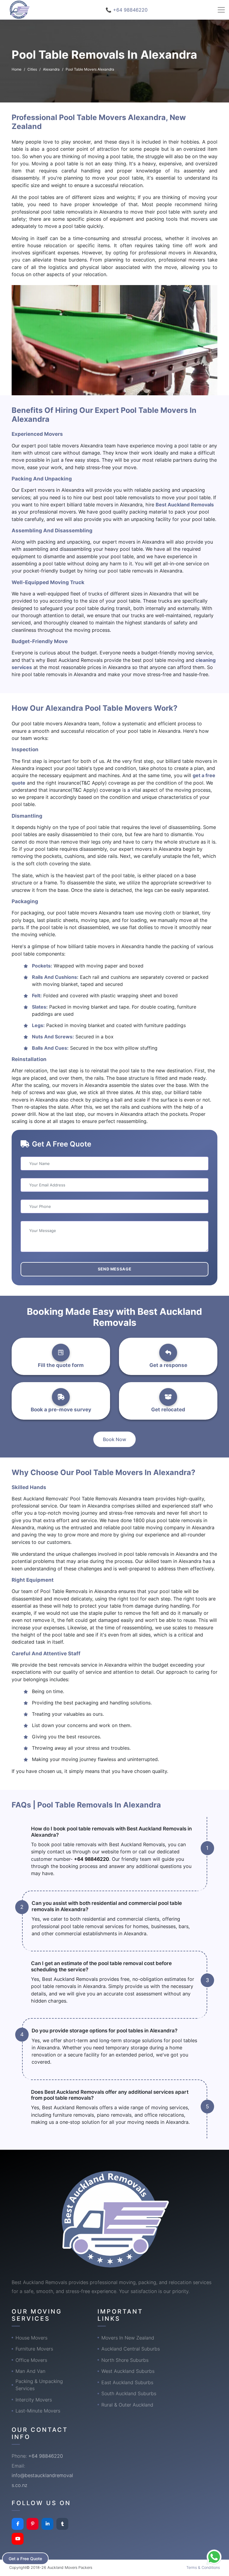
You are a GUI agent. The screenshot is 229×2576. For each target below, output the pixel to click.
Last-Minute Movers (38, 2411)
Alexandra (51, 69)
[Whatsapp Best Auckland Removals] (214, 2557)
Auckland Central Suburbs (131, 2349)
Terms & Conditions (203, 2568)
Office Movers (31, 2360)
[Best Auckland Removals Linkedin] (47, 2524)
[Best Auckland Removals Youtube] (18, 2539)
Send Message (115, 1269)
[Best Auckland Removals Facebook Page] (18, 2524)
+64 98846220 (92, 1859)
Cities (32, 69)
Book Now (114, 1439)
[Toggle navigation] (221, 10)
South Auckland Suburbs (129, 2393)
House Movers (31, 2338)
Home (17, 69)
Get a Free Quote (25, 2559)
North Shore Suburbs (125, 2360)
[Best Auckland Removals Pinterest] (33, 2524)
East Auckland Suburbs (127, 2382)
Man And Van (30, 2371)
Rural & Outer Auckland (127, 2405)
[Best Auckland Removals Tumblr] (62, 2524)
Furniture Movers (34, 2349)
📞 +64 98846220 (127, 10)
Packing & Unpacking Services (39, 2385)
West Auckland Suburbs (128, 2371)
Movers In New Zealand (128, 2338)
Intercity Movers (34, 2400)
